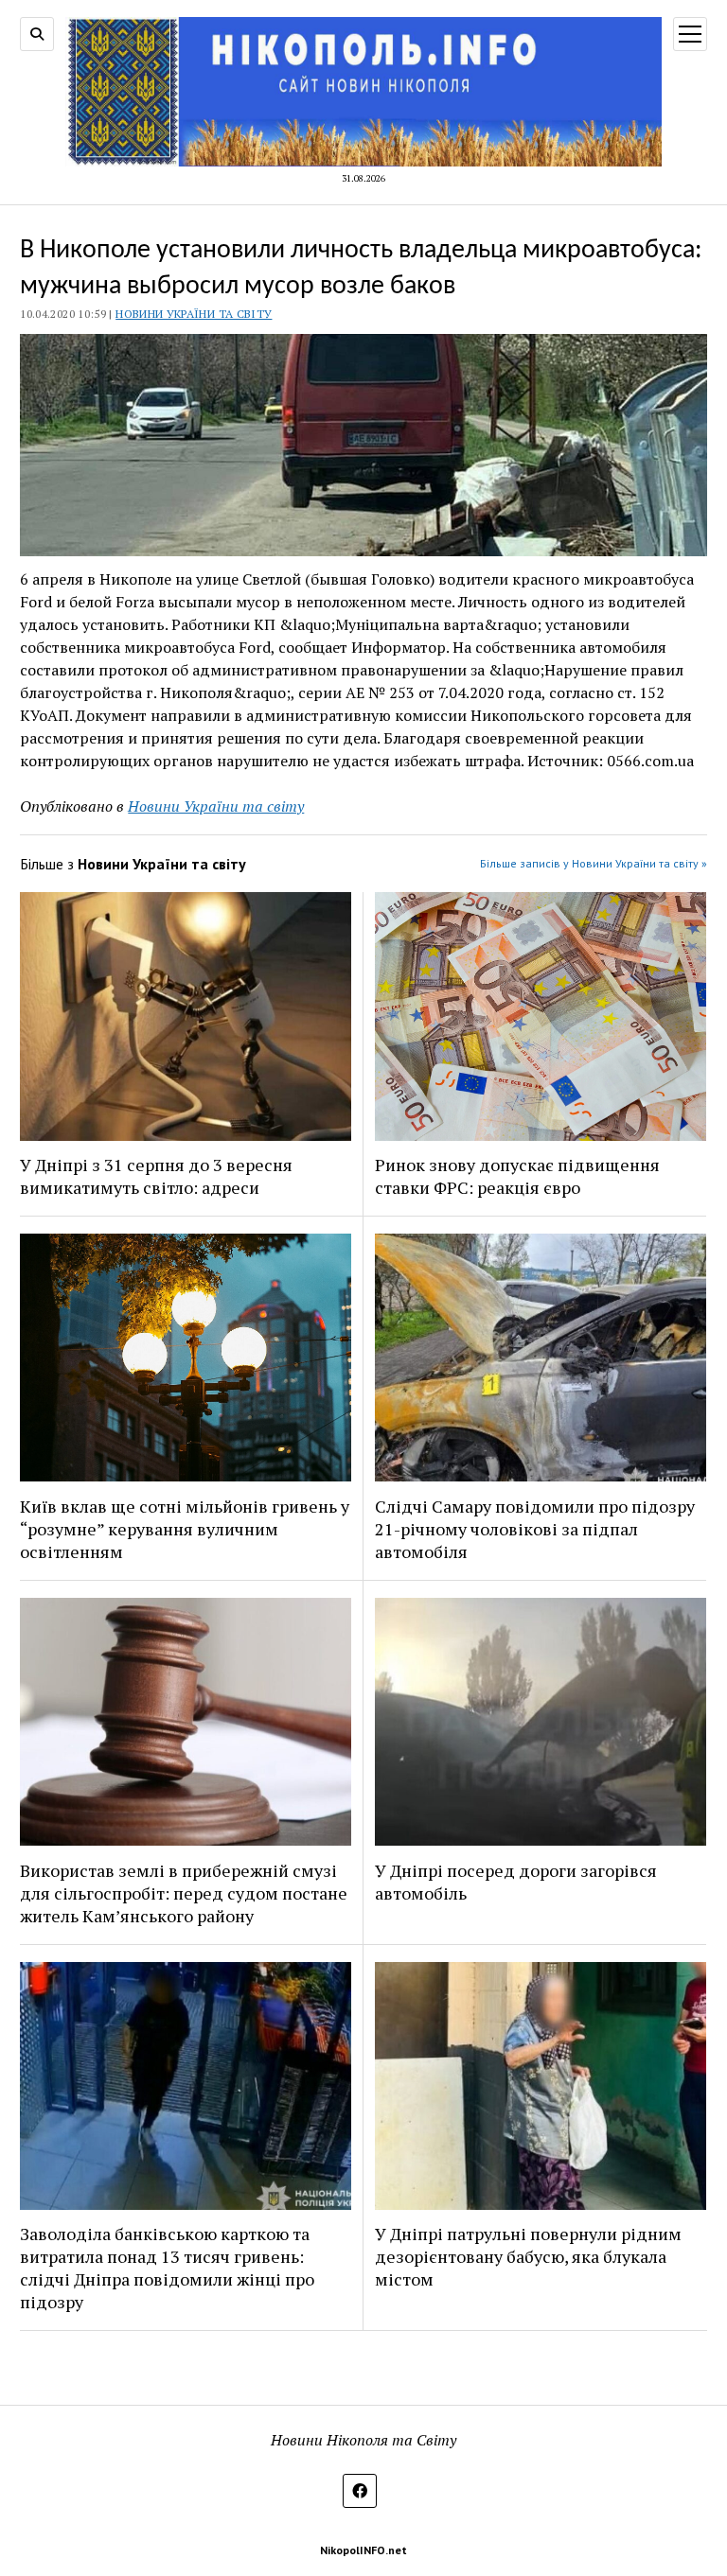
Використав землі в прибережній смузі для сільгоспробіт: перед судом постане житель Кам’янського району (184, 1893)
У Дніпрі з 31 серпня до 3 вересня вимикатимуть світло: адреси (156, 1176)
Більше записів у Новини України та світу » (594, 863)
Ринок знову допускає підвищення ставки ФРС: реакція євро (517, 1176)
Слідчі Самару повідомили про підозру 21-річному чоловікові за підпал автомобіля (535, 1529)
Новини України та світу (194, 314)
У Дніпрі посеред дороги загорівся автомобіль (516, 1882)
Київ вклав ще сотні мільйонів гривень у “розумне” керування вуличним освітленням (185, 1529)
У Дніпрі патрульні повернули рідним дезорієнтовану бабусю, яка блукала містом (528, 2256)
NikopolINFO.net (363, 2550)
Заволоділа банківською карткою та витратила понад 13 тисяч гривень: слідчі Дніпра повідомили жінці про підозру (167, 2268)
